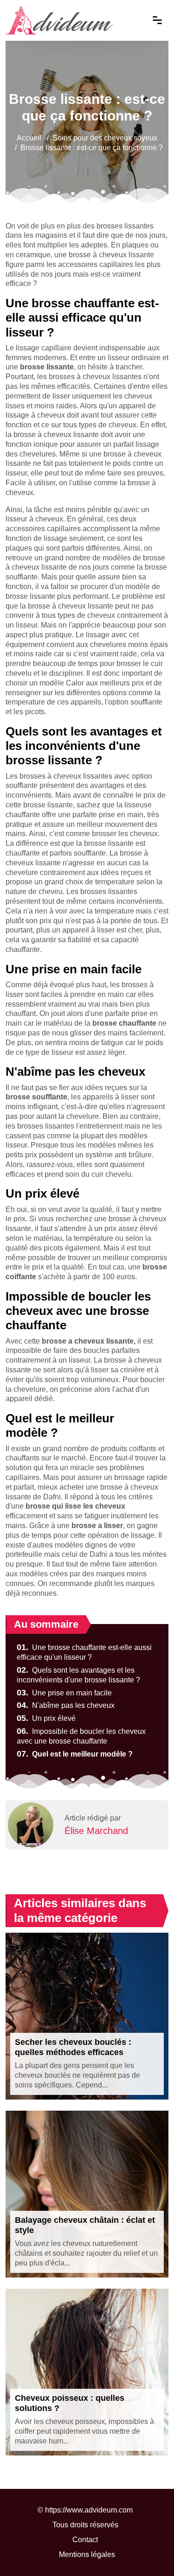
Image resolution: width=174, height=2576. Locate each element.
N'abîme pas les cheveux (66, 1705)
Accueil (29, 138)
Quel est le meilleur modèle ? (75, 1754)
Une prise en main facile (64, 1693)
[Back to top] (148, 2551)
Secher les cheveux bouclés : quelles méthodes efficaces (73, 2047)
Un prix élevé (46, 1718)
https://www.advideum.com (89, 2510)
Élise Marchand (96, 1831)
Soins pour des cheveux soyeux (105, 138)
